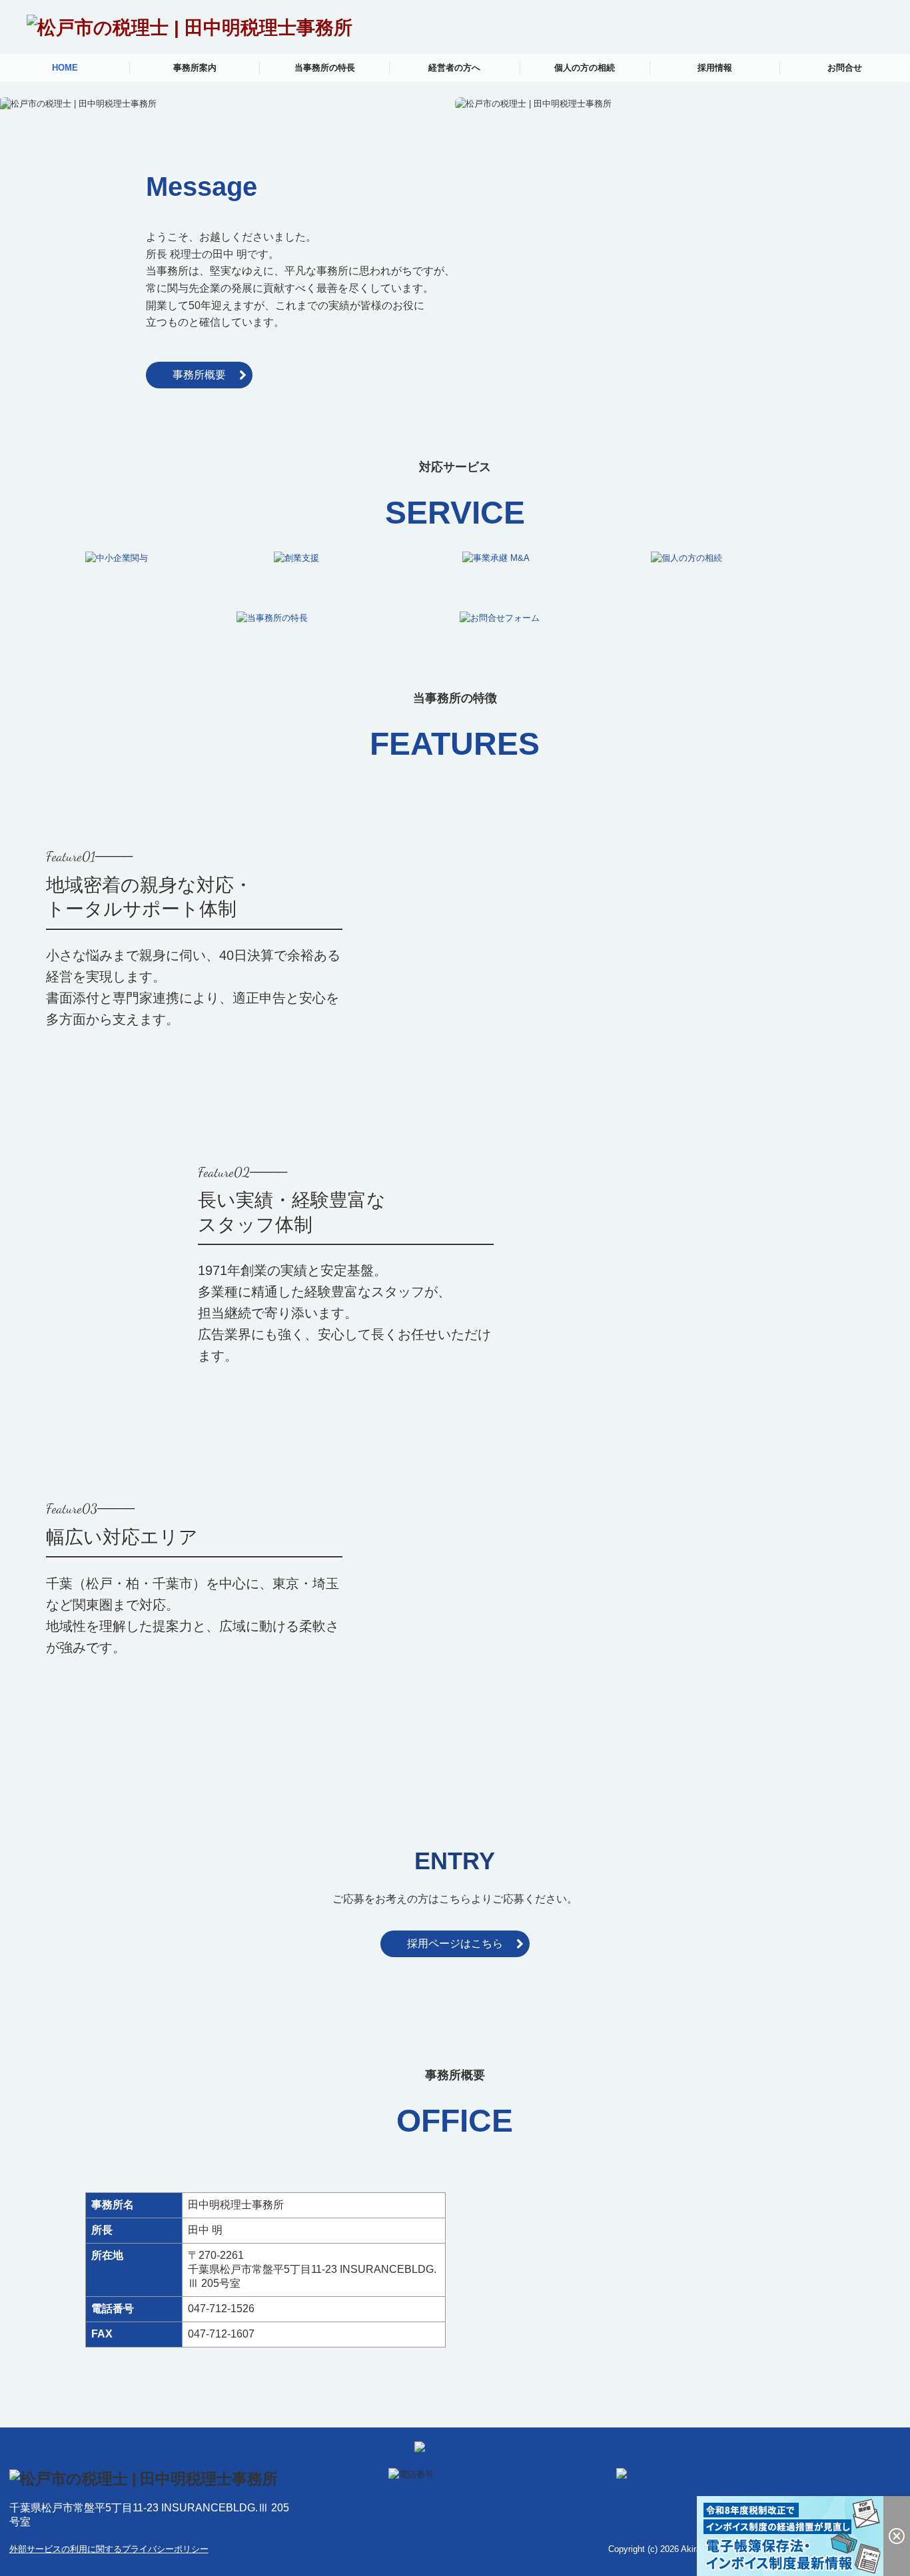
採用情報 (715, 68)
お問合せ (845, 68)
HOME (65, 68)
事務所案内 (195, 68)
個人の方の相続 (585, 68)
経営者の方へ (454, 68)
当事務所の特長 (325, 68)
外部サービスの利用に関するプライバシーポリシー (109, 2549)
